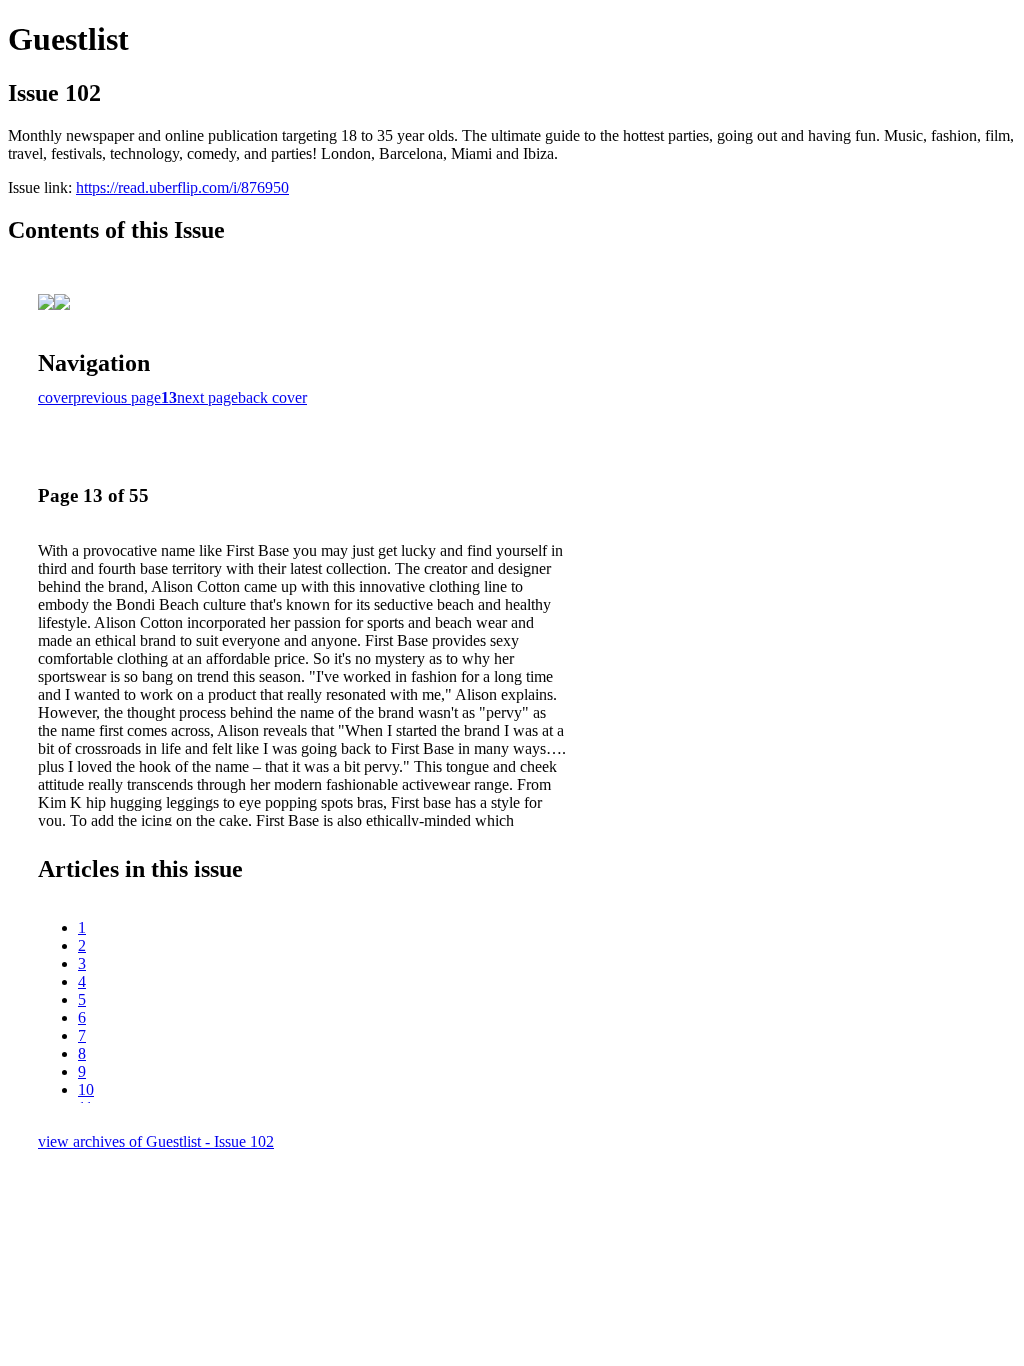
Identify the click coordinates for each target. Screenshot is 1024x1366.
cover (55, 397)
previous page (117, 397)
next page (207, 397)
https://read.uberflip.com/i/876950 (182, 187)
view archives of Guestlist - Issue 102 (156, 1141)
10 (86, 1089)
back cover (272, 397)
